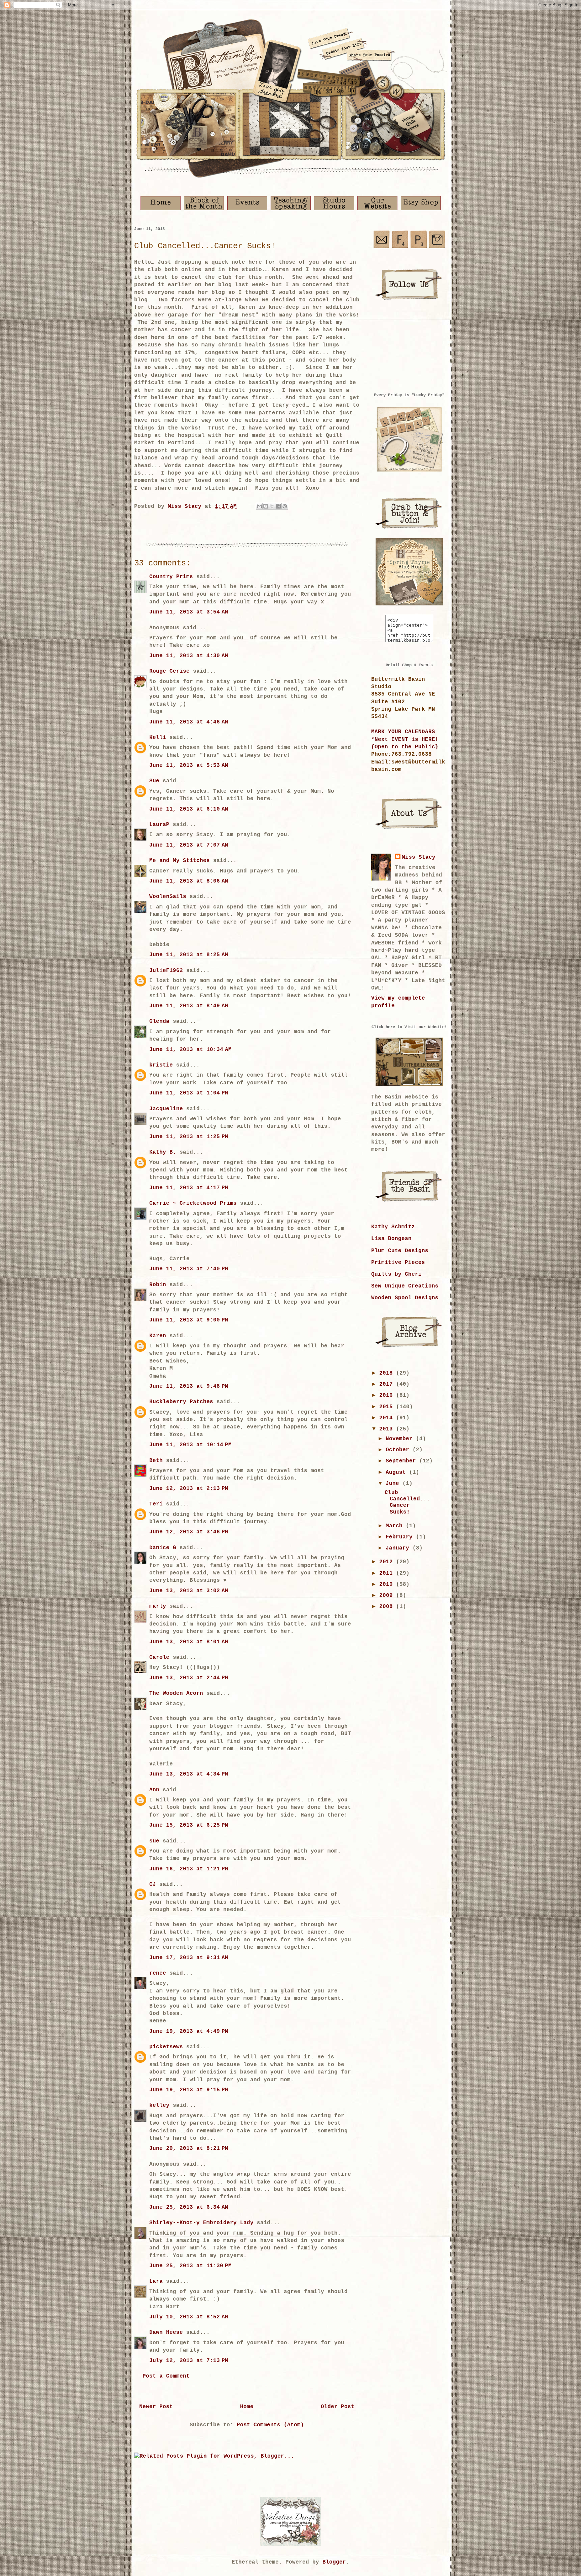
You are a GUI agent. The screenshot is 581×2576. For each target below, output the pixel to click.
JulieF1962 (166, 971)
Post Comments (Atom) (270, 2425)
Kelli (158, 738)
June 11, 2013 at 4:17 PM (189, 1188)
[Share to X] (272, 506)
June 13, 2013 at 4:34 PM (189, 1774)
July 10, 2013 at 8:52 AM (189, 2317)
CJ (153, 1884)
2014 (388, 1418)
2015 (388, 1407)
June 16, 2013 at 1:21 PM (189, 1869)
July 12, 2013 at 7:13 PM (189, 2361)
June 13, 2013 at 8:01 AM (189, 1642)
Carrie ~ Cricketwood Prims (193, 1203)
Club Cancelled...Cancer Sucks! (407, 1502)
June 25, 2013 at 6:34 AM (189, 2207)
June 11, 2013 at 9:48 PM (189, 1386)
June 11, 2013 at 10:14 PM (190, 1445)
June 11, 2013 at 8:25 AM (189, 955)
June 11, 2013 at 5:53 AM (189, 766)
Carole (159, 1657)
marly (158, 1606)
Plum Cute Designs (400, 1251)
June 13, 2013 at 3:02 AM (189, 1591)
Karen (158, 1336)
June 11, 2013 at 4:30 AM (189, 656)
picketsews (166, 2047)
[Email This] (259, 506)
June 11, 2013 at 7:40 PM (189, 1269)
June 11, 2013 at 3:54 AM (189, 612)
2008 (388, 1607)
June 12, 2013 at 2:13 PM (189, 1489)
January (399, 1548)
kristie (161, 1065)
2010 (388, 1584)
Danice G (163, 1548)
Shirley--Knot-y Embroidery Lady (201, 2223)
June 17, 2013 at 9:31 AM (189, 1958)
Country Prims (171, 577)
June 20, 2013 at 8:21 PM (189, 2149)
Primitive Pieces (398, 1263)
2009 (388, 1596)
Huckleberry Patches (181, 1402)
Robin (158, 1285)
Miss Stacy (419, 857)
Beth (156, 1461)
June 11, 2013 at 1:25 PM (189, 1137)
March (396, 1526)
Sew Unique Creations (405, 1286)
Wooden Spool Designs (405, 1298)
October (399, 1450)
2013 (388, 1429)
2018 (388, 1373)
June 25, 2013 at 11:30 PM (190, 2266)
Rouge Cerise (169, 671)
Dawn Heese (166, 2332)
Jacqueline (166, 1109)
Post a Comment (166, 2376)
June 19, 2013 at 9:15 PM (189, 2090)
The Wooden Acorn (176, 1693)
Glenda (159, 1021)
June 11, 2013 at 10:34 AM (190, 1050)
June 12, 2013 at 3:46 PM (189, 1532)
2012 (388, 1562)
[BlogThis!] (266, 506)
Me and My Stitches (180, 861)
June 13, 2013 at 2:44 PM (189, 1678)
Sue (154, 781)
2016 (388, 1395)
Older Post (338, 2407)
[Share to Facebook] (278, 506)
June (394, 1484)
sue (154, 1841)
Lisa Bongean (391, 1239)
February (401, 1537)
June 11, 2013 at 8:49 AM (189, 1006)
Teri (156, 1504)
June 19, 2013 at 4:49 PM (189, 2031)
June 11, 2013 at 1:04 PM (189, 1093)
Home (247, 2407)
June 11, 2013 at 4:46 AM (189, 722)
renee (158, 1973)
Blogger (334, 2562)
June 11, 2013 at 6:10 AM (189, 809)
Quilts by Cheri (396, 1274)
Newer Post (156, 2407)
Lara (156, 2281)
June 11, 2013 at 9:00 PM (189, 1320)
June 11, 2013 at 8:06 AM (189, 881)
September (402, 1461)
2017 (388, 1384)
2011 (388, 1573)
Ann (154, 1790)
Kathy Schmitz (393, 1227)
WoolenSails (168, 897)
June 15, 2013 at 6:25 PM (189, 1825)
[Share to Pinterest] (285, 506)
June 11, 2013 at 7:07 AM (189, 845)
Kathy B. (163, 1152)
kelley (159, 2105)
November (401, 1439)
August (397, 1472)
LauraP (159, 825)
